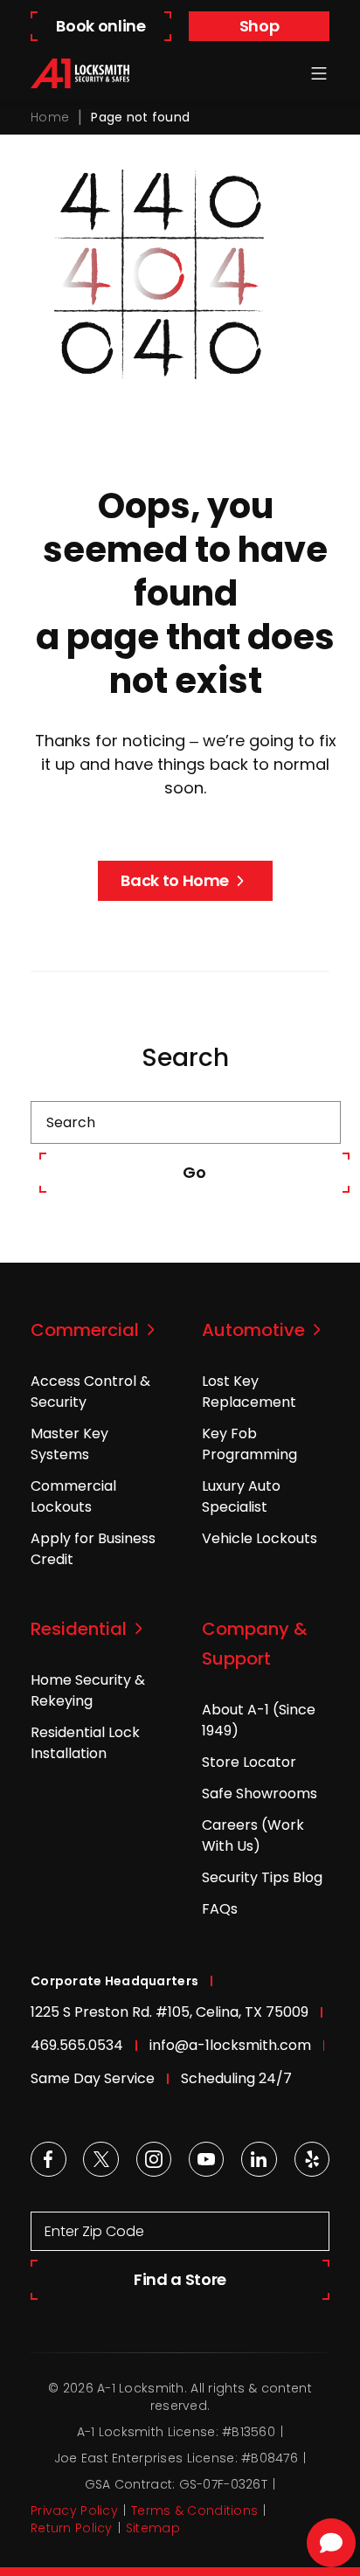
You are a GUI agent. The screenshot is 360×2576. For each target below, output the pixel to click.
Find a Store (180, 2279)
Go (194, 1172)
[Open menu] (319, 73)
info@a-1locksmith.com (230, 2045)
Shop (260, 26)
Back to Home (175, 880)
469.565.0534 (77, 2045)
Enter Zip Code (94, 2231)
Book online (100, 26)
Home (50, 117)
